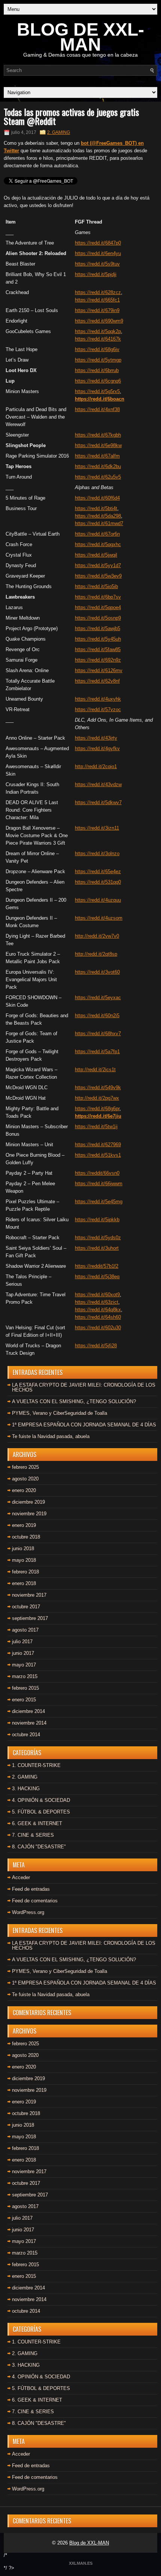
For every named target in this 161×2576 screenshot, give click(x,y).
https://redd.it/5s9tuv (97, 264)
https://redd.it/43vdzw (98, 784)
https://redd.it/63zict (97, 1302)
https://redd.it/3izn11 (97, 828)
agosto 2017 (25, 1630)
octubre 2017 (26, 1607)
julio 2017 (22, 1642)
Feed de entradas (31, 1889)
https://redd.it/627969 (98, 1145)
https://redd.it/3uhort (97, 1248)
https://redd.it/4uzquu (98, 900)
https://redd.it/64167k (98, 339)
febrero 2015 (25, 1688)
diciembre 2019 (28, 1502)
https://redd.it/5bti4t (96, 508)
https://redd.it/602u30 (98, 1328)
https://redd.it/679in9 (97, 310)
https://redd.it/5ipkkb (97, 1220)
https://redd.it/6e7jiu (98, 1116)
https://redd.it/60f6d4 (97, 498)
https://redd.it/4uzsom (99, 918)
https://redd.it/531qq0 (98, 882)
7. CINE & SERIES (33, 1835)
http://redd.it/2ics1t (95, 1070)
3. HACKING (26, 1789)
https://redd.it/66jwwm (99, 1184)
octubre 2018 (26, 1537)
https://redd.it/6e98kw (98, 445)
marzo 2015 (25, 1676)
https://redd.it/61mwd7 (99, 523)
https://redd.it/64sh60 (98, 1317)
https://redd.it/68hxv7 (98, 1034)
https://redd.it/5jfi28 (96, 1346)
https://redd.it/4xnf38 (97, 409)
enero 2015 (24, 1700)
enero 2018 (24, 1583)
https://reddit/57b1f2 (97, 1266)
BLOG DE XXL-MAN (80, 37)
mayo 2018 (24, 1560)
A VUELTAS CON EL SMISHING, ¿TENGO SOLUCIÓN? (74, 1401)
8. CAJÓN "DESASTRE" (39, 1847)
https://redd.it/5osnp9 (98, 618)
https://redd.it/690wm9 (99, 321)
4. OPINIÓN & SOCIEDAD (41, 1800)
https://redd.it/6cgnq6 (98, 381)
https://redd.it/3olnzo (97, 853)
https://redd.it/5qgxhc (98, 544)
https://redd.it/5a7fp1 (97, 1052)
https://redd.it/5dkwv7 (98, 802)
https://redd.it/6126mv (99, 670)
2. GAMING (59, 132)
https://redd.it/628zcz (98, 292)
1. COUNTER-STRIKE (36, 1765)
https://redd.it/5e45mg (99, 1202)
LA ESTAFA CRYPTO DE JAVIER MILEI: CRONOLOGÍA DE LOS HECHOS (84, 1387)
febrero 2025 (25, 1467)
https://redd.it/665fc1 (97, 300)
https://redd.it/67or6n (97, 534)
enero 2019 (24, 1525)
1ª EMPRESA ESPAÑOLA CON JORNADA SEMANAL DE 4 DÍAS (84, 1425)
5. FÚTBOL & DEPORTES (41, 1812)
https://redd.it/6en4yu (98, 253)
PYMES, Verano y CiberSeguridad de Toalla (60, 1413)
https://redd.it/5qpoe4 (98, 607)
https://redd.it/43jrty (96, 738)
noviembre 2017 (29, 1595)
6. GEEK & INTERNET (37, 1823)
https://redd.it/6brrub (97, 370)
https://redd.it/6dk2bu (98, 466)
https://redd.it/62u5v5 (98, 477)
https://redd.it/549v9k (98, 1088)
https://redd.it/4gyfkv (97, 748)
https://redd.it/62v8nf (97, 681)
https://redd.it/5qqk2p (98, 331)
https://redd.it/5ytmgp (98, 360)
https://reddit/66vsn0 (97, 1173)
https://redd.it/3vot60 (97, 972)
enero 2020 (24, 1490)
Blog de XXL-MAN (89, 2543)
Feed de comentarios (35, 1901)
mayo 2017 (24, 1665)
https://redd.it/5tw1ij (96, 1127)
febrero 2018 (25, 1572)
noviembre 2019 (29, 1514)
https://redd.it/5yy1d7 (98, 565)
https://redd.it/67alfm (97, 456)
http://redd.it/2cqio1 (96, 766)
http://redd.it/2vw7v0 (97, 936)
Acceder (21, 1877)
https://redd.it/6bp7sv (98, 597)
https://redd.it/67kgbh (98, 435)
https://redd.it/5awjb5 (98, 628)
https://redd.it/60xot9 (97, 1295)
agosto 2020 (25, 1479)
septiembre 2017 (30, 1618)
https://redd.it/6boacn (100, 399)
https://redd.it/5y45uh (98, 639)
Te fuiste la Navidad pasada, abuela (51, 1436)
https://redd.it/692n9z (98, 660)
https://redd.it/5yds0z (98, 1238)
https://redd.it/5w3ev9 (98, 576)
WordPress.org (28, 1912)
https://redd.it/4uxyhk (98, 699)
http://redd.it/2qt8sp (96, 954)
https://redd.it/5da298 (98, 516)
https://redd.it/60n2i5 (97, 1016)
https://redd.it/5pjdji (96, 274)
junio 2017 (23, 1653)
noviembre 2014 (29, 1723)
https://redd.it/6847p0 (98, 243)
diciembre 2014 (28, 1711)
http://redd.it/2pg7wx (97, 1098)
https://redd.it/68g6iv (97, 349)
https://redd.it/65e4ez (98, 871)
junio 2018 (23, 1548)
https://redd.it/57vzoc (98, 709)
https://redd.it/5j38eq (97, 1277)
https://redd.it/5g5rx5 (97, 391)
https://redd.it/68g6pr (97, 1109)
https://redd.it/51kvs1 (98, 1155)
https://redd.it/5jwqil (96, 555)
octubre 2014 (26, 1735)
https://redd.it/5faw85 (98, 649)
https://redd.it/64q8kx (98, 1310)
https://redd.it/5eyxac (98, 998)
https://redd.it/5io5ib (96, 586)
